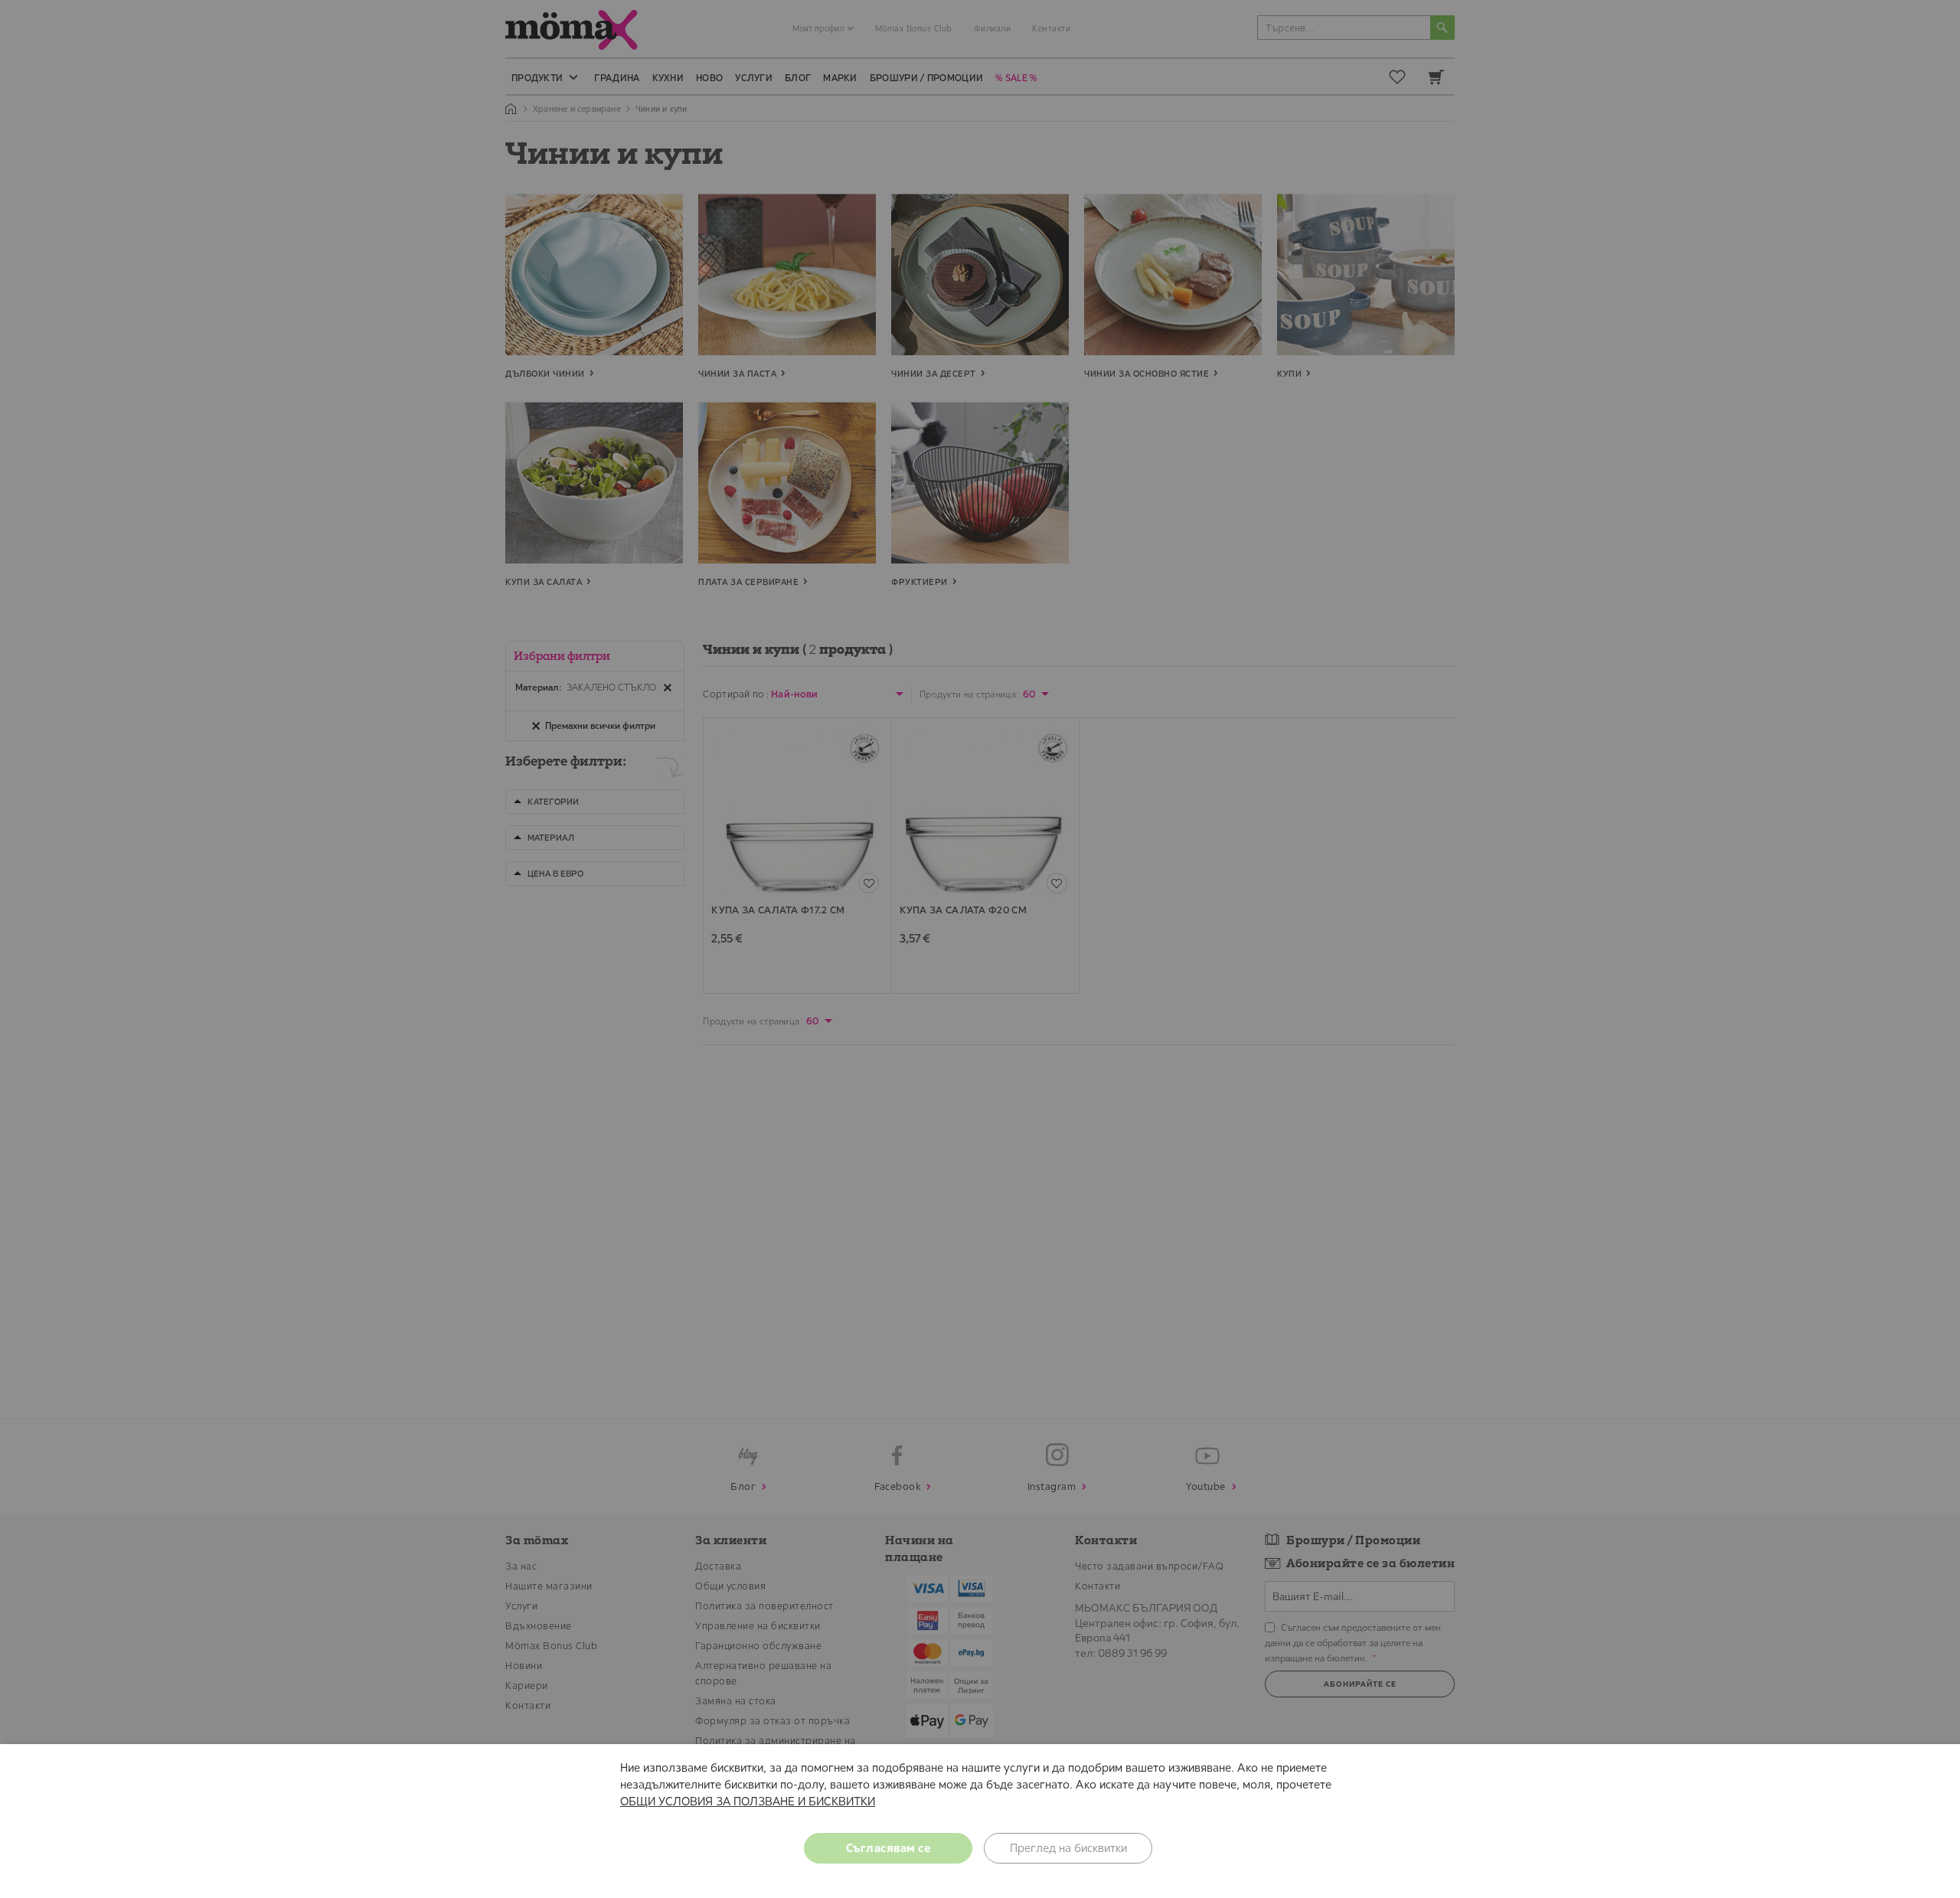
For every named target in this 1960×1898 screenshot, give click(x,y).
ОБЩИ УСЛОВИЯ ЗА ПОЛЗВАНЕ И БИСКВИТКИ (748, 1801)
